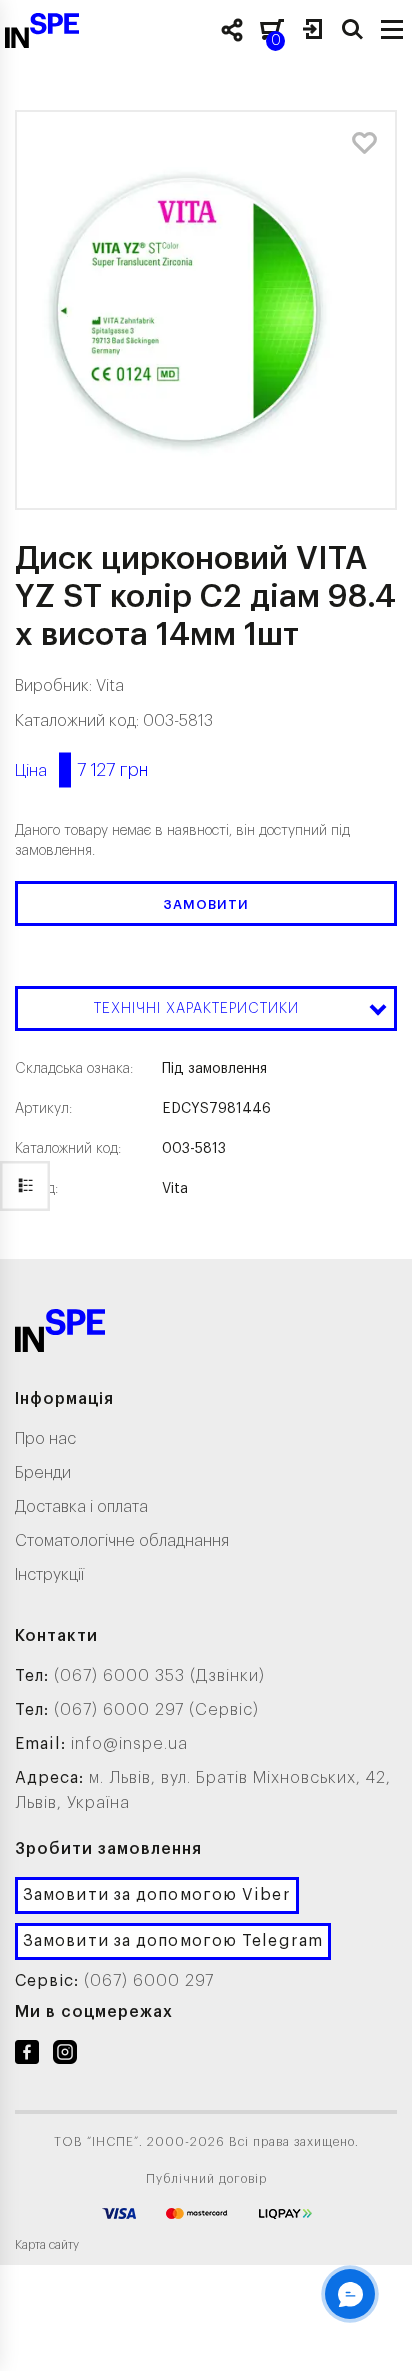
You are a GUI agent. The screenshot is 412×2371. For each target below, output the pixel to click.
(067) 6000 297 (149, 1981)
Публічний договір (206, 2179)
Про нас (45, 1439)
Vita (110, 686)
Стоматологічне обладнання (122, 1541)
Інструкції (49, 1575)
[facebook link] (27, 2056)
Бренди (43, 1473)
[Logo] (60, 1334)
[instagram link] (65, 2056)
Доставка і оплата (81, 1507)
